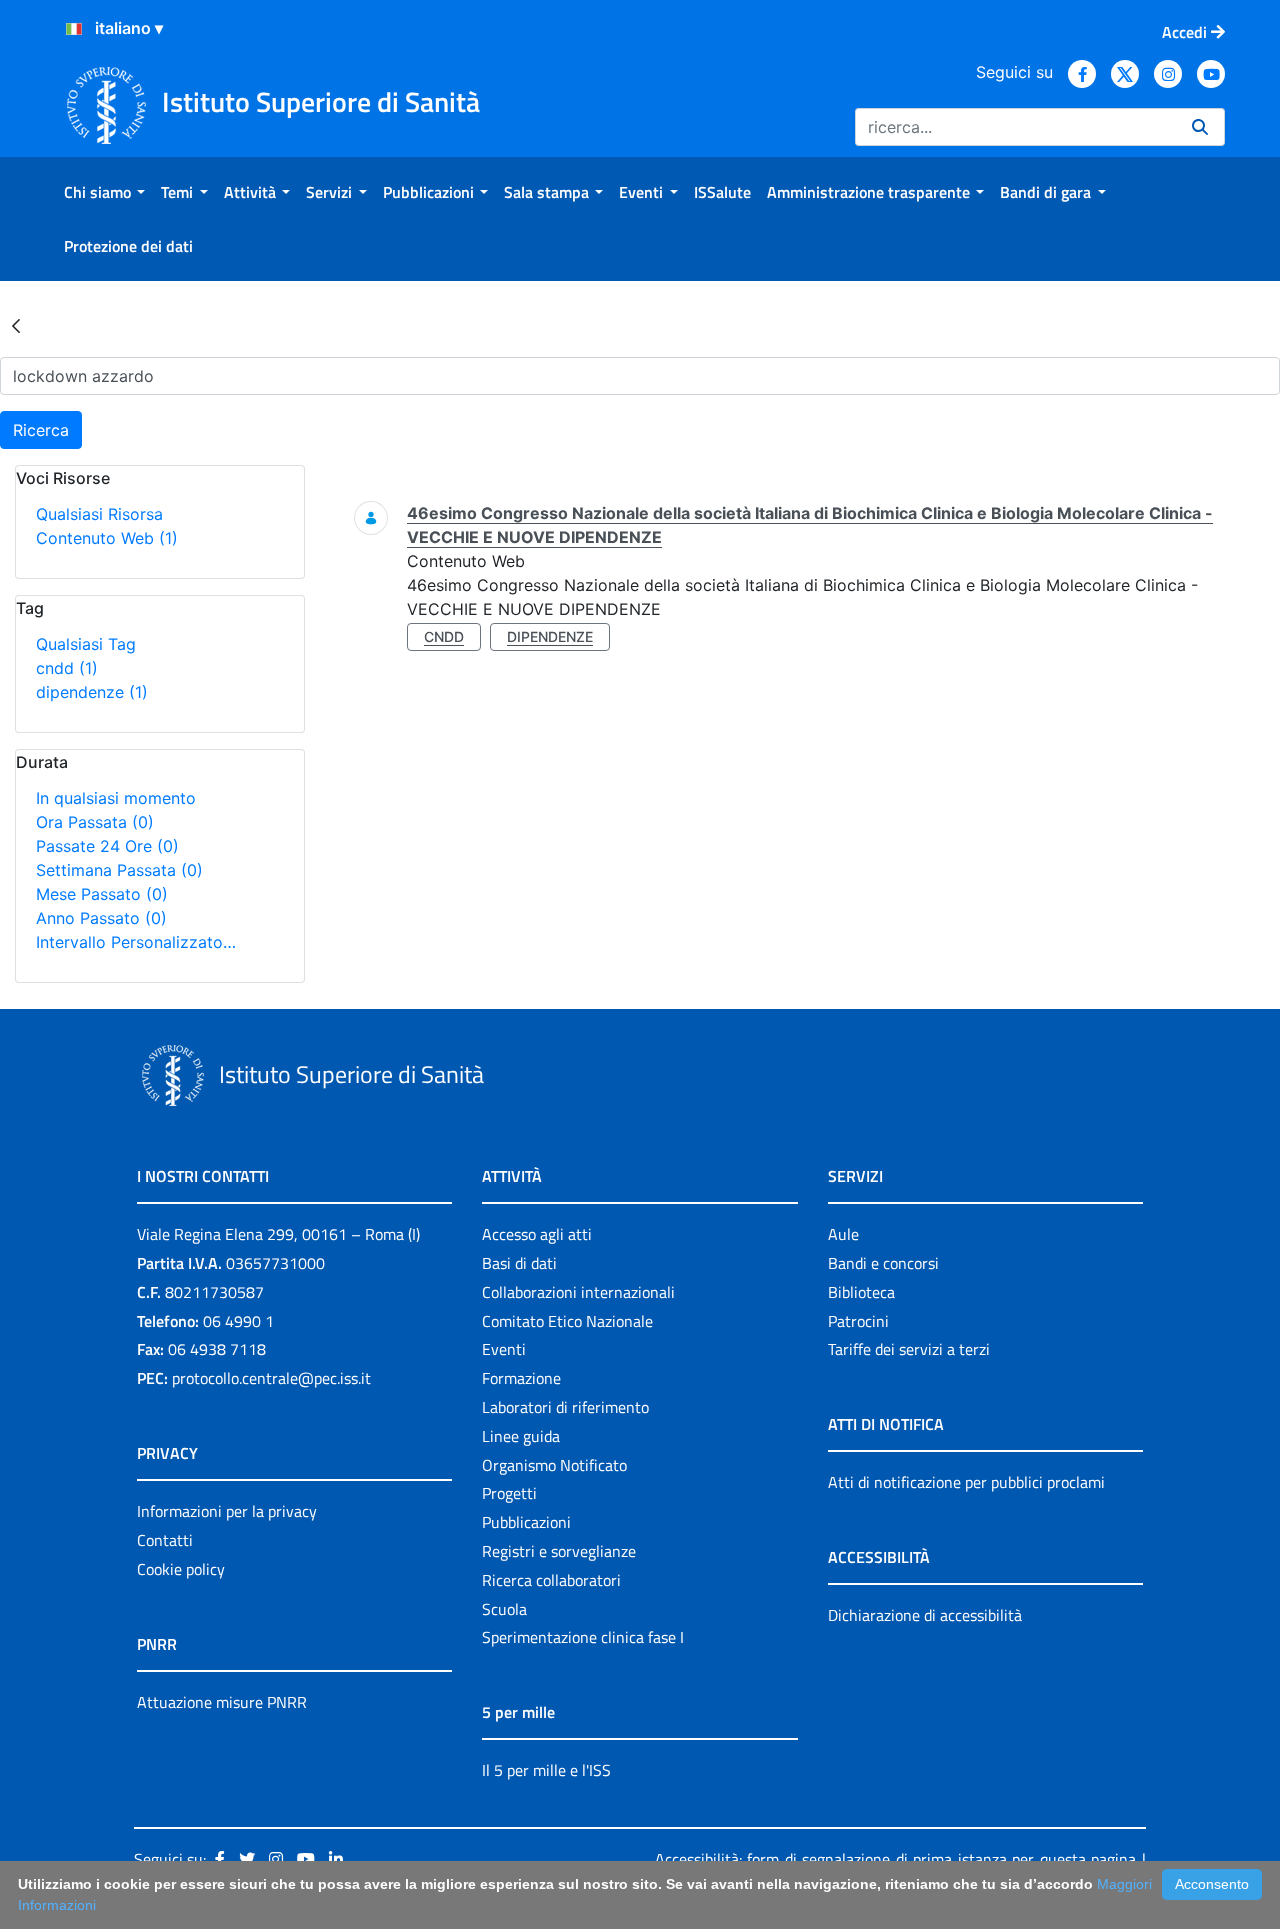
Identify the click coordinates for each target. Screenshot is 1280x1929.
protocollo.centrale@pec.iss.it (271, 1378)
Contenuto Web (107, 538)
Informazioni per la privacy (227, 1511)
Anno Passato (101, 918)
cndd (67, 668)
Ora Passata (95, 822)
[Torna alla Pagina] (16, 325)
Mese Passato (102, 894)
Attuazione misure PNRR (222, 1702)
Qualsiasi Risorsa (99, 514)
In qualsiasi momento (116, 798)
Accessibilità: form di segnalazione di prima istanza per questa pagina (895, 1859)
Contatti (165, 1540)
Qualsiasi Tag (86, 644)
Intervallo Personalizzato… (136, 942)
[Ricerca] (1200, 127)
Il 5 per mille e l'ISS (546, 1770)
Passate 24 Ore (107, 846)
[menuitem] (104, 192)
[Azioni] (74, 29)
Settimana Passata (119, 870)
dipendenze (92, 692)
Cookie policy (181, 1569)
